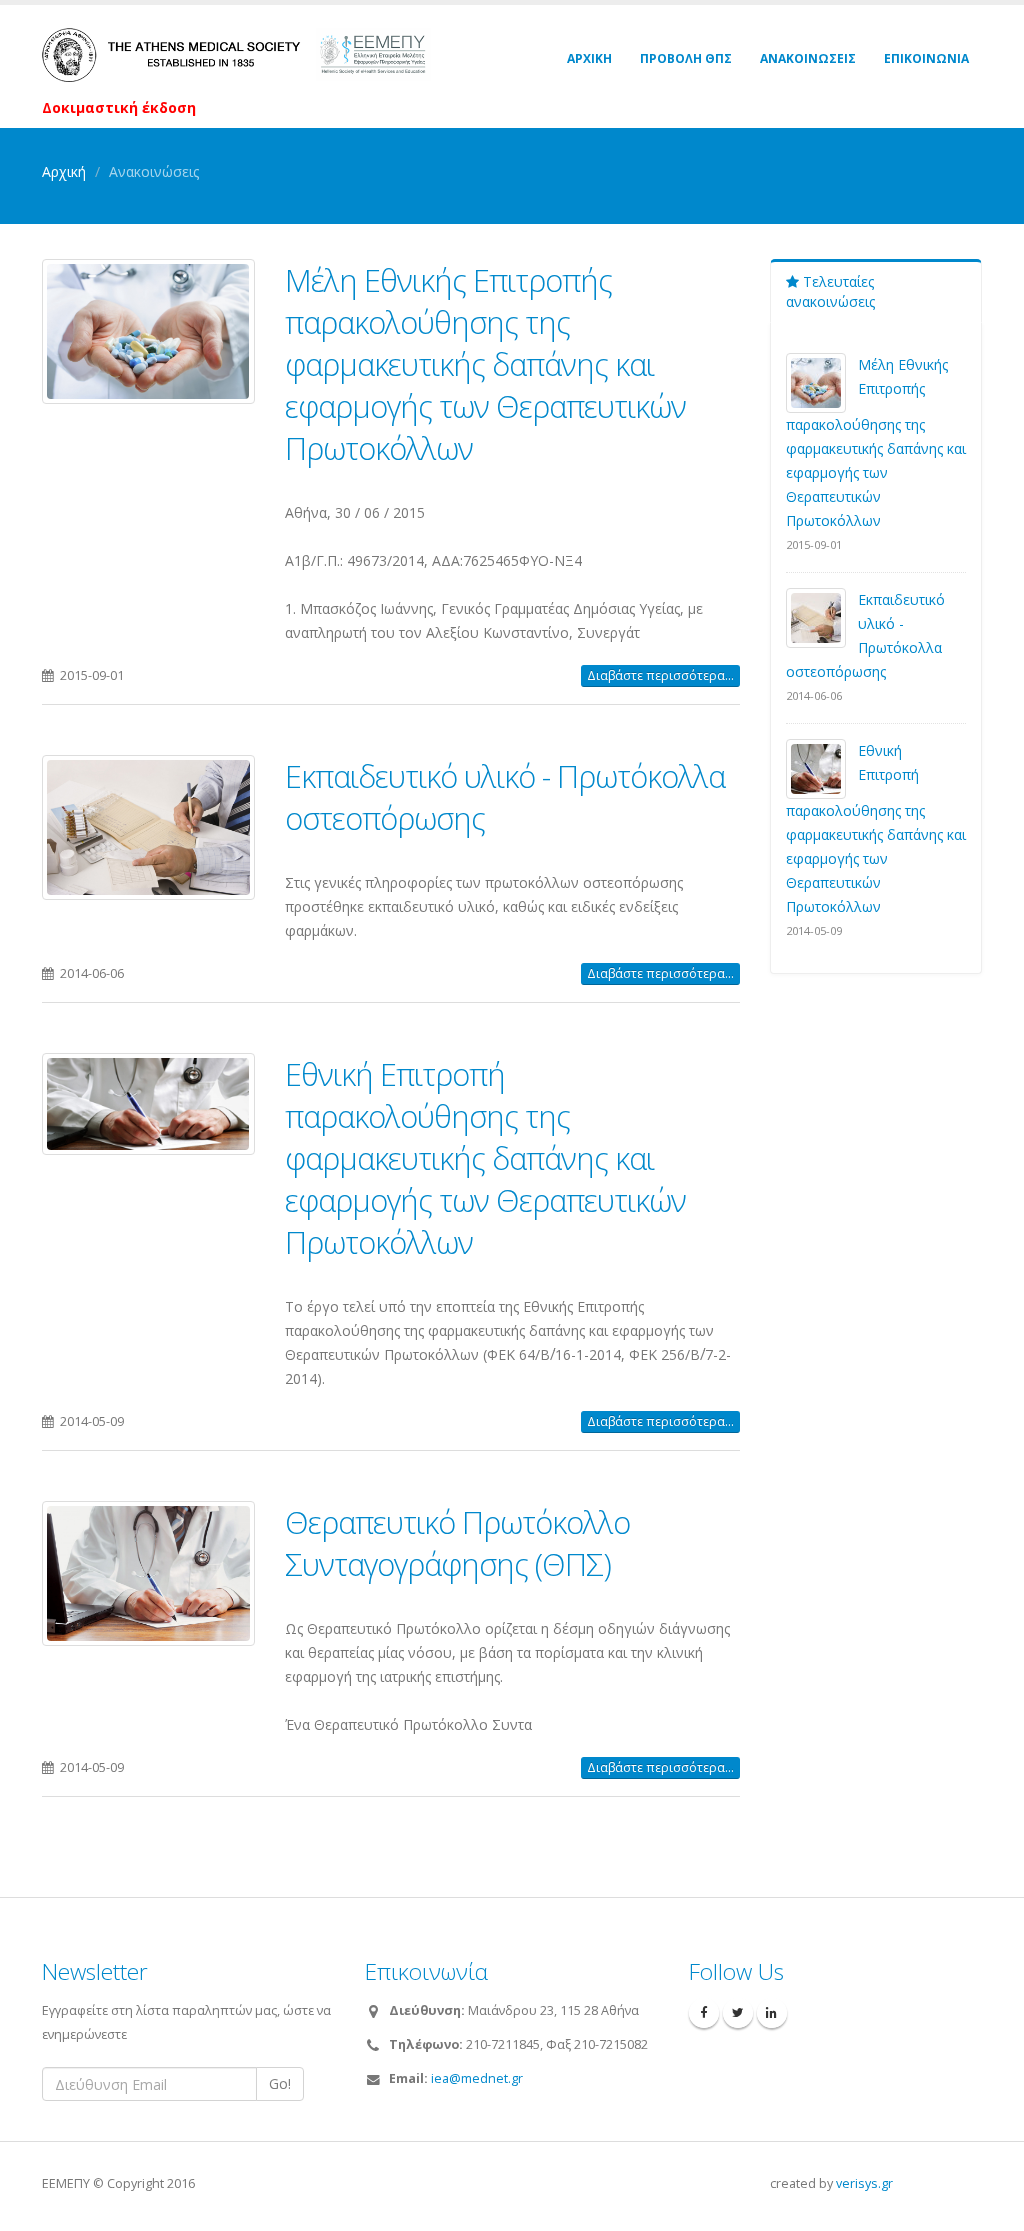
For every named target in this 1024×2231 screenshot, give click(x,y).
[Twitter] (738, 2013)
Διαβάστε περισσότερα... (660, 675)
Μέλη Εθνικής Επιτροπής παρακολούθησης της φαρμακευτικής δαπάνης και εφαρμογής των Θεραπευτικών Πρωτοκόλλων (485, 364)
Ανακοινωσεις (808, 58)
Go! (280, 2083)
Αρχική (64, 171)
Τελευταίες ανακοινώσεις (830, 291)
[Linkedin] (772, 2013)
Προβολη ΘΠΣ (686, 58)
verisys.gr (864, 2183)
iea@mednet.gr (477, 2078)
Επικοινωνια (926, 58)
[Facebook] (704, 2013)
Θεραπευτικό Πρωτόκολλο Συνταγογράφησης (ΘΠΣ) (457, 1543)
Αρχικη (589, 58)
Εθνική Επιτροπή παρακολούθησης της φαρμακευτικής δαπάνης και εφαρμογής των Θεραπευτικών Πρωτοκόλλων (485, 1158)
